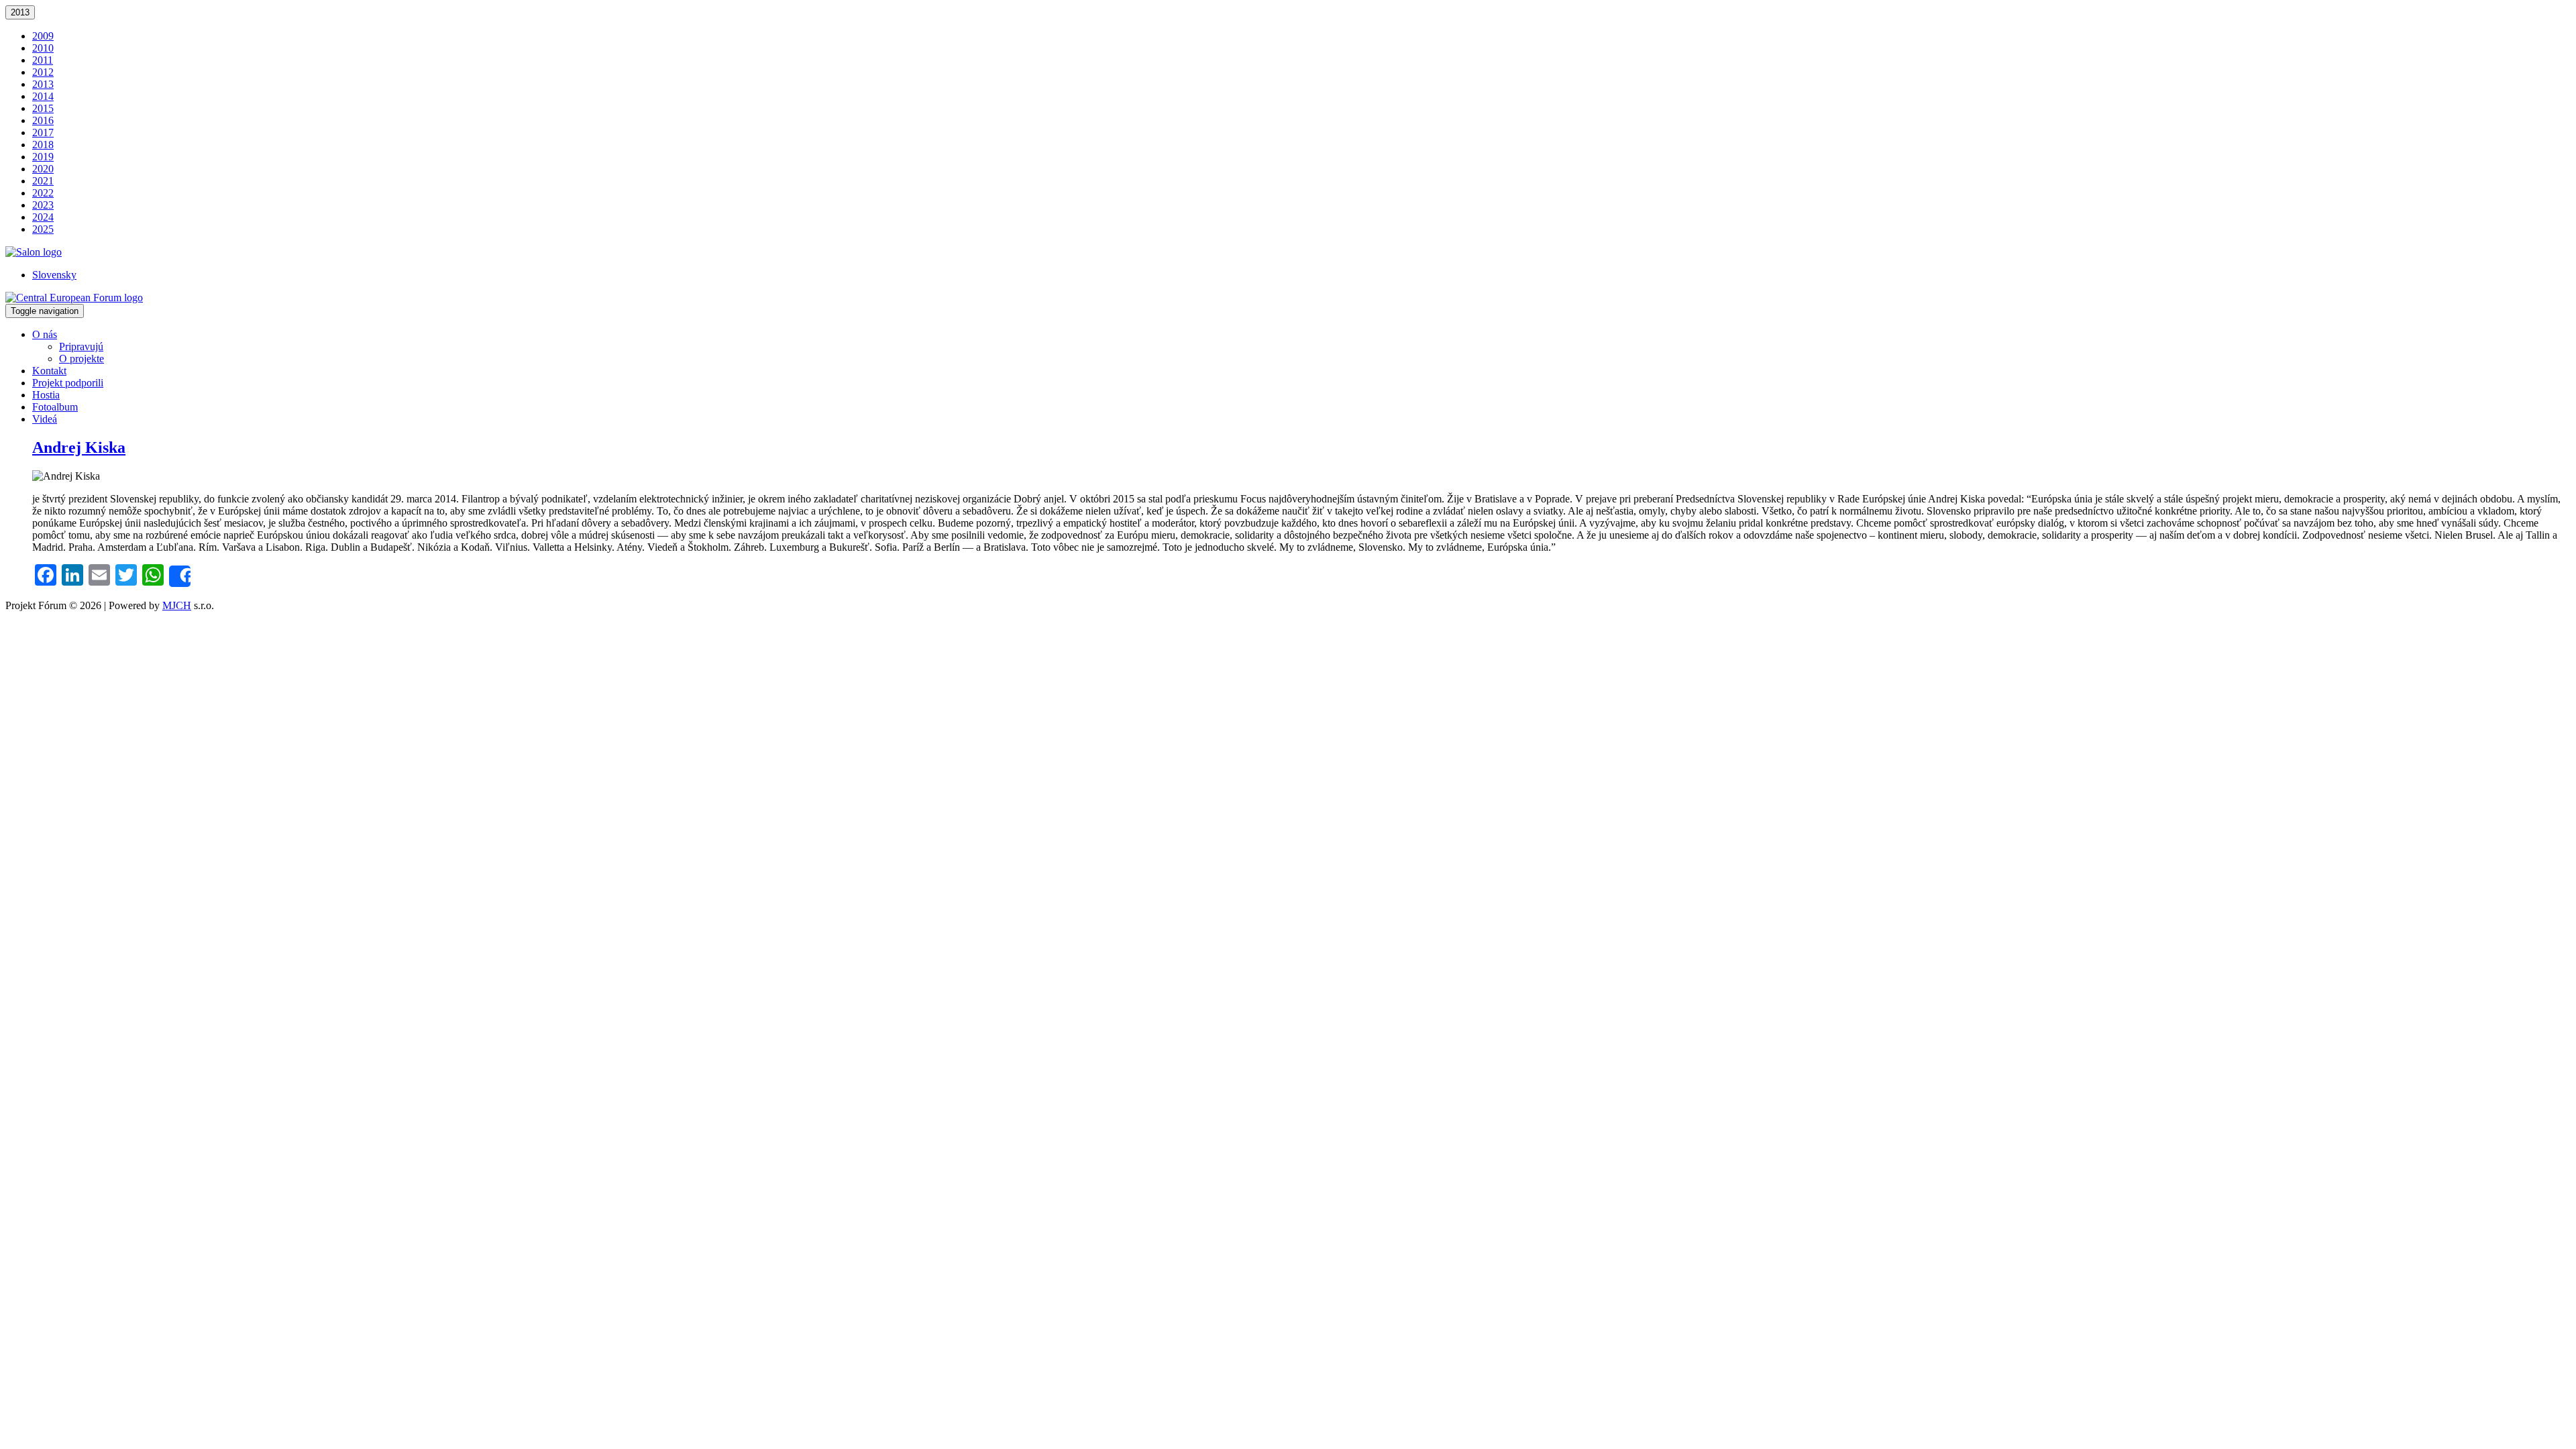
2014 (43, 96)
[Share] (180, 576)
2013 (20, 12)
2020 (43, 169)
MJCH (177, 605)
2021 (43, 181)
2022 (43, 193)
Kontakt (49, 371)
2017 (43, 132)
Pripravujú (81, 346)
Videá (45, 419)
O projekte (82, 359)
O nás (45, 334)
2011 (43, 60)
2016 (43, 120)
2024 (43, 217)
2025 (43, 229)
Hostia (46, 395)
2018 (43, 145)
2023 (43, 205)
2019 (43, 157)
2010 (43, 48)
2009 (43, 36)
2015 (43, 108)
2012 (43, 72)
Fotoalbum (55, 407)
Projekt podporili (68, 383)
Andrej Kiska (79, 447)
